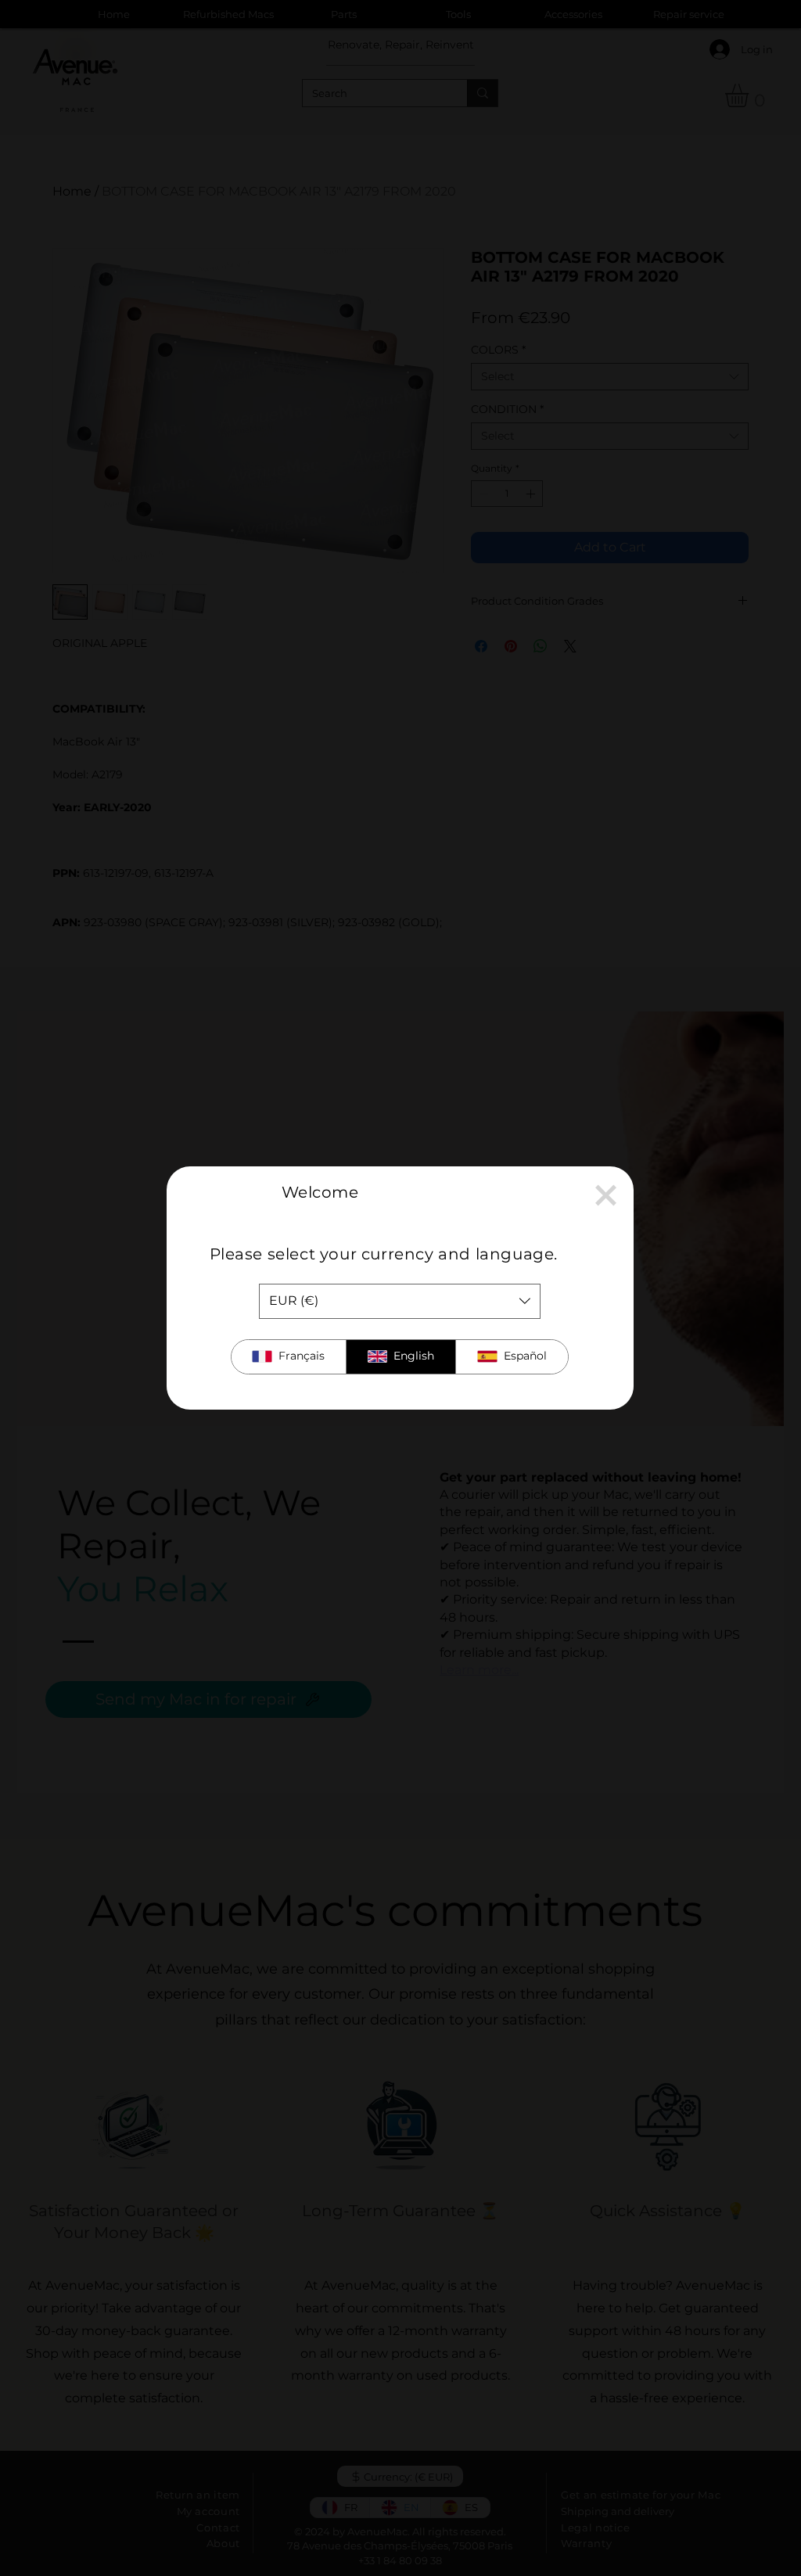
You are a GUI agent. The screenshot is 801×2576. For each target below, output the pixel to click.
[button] (606, 1195)
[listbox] (400, 1301)
